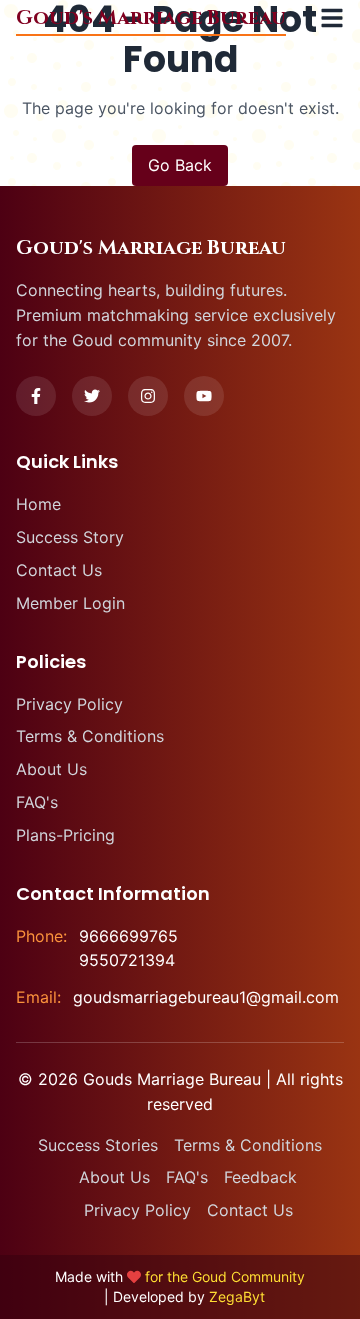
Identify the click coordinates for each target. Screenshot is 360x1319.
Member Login (70, 603)
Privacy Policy (69, 704)
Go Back (180, 165)
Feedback (260, 1177)
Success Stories (98, 1145)
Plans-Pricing (65, 835)
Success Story (70, 537)
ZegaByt (237, 1296)
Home (38, 504)
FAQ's (37, 802)
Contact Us (59, 570)
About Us (51, 769)
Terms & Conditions (90, 736)
